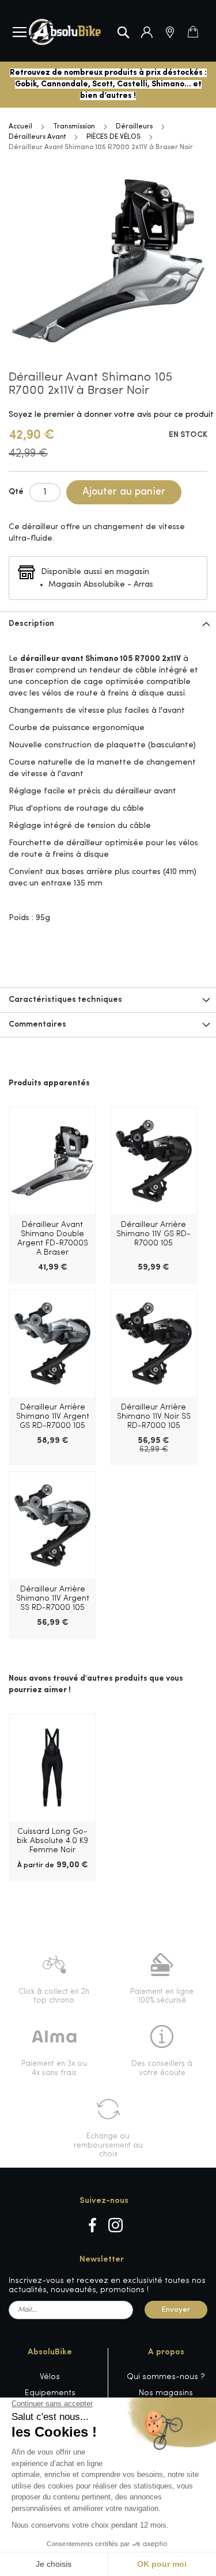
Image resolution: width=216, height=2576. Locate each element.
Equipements (50, 2393)
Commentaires (37, 1025)
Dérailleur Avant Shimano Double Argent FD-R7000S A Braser (53, 1239)
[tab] (108, 624)
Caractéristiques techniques (65, 1000)
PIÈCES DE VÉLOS (113, 137)
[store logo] (65, 32)
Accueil (20, 127)
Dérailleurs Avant (37, 137)
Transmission (74, 127)
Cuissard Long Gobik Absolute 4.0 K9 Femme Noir (52, 1841)
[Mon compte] (147, 32)
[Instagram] (115, 2225)
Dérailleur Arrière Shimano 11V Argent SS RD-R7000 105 (53, 1599)
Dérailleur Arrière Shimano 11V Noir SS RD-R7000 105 (154, 1417)
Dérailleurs (134, 127)
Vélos (50, 2377)
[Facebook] (92, 2225)
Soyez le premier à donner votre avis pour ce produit (111, 415)
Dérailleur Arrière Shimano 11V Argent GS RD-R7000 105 (53, 1417)
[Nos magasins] (170, 32)
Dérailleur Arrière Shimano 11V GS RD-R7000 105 (154, 1234)
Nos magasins (166, 2393)
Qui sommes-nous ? (166, 2377)
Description (31, 624)
